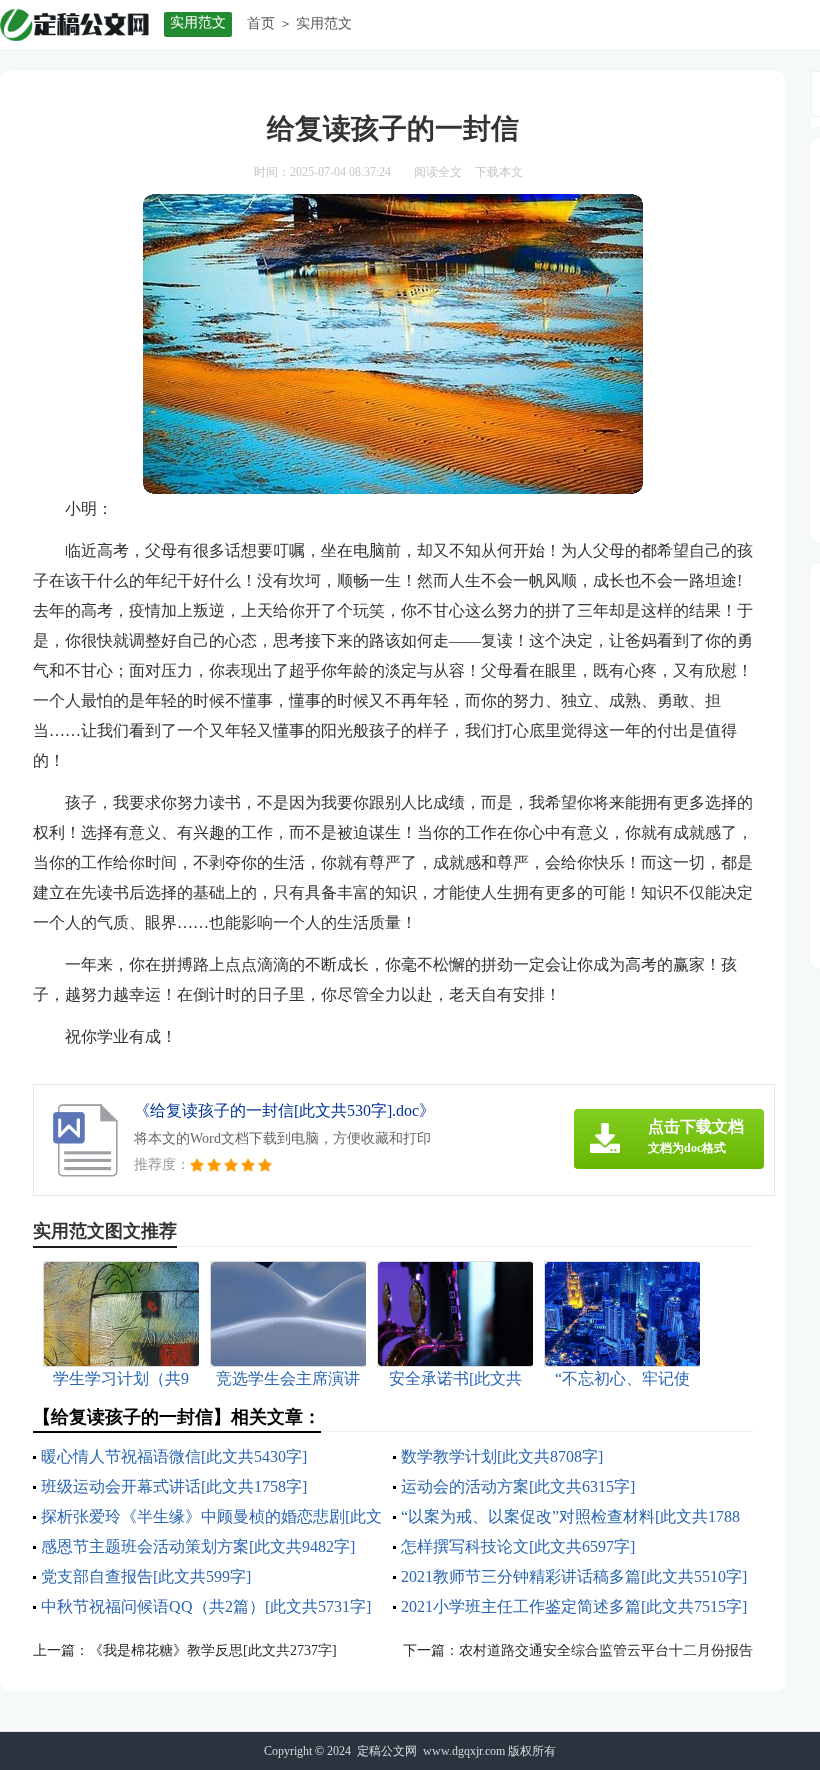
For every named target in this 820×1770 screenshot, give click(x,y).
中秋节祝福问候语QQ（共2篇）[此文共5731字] (206, 1606)
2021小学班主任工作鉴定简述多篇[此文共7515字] (574, 1606)
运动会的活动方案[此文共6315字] (518, 1486)
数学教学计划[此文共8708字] (502, 1456)
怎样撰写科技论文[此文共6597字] (518, 1546)
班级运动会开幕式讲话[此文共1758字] (174, 1486)
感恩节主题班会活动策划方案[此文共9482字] (198, 1546)
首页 (261, 23)
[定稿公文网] (74, 24)
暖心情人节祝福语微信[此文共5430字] (174, 1456)
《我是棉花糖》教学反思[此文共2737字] (213, 1650)
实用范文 (324, 23)
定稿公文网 (387, 1751)
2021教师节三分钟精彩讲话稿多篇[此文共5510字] (574, 1576)
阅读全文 (438, 172)
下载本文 (499, 172)
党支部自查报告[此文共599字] (146, 1576)
